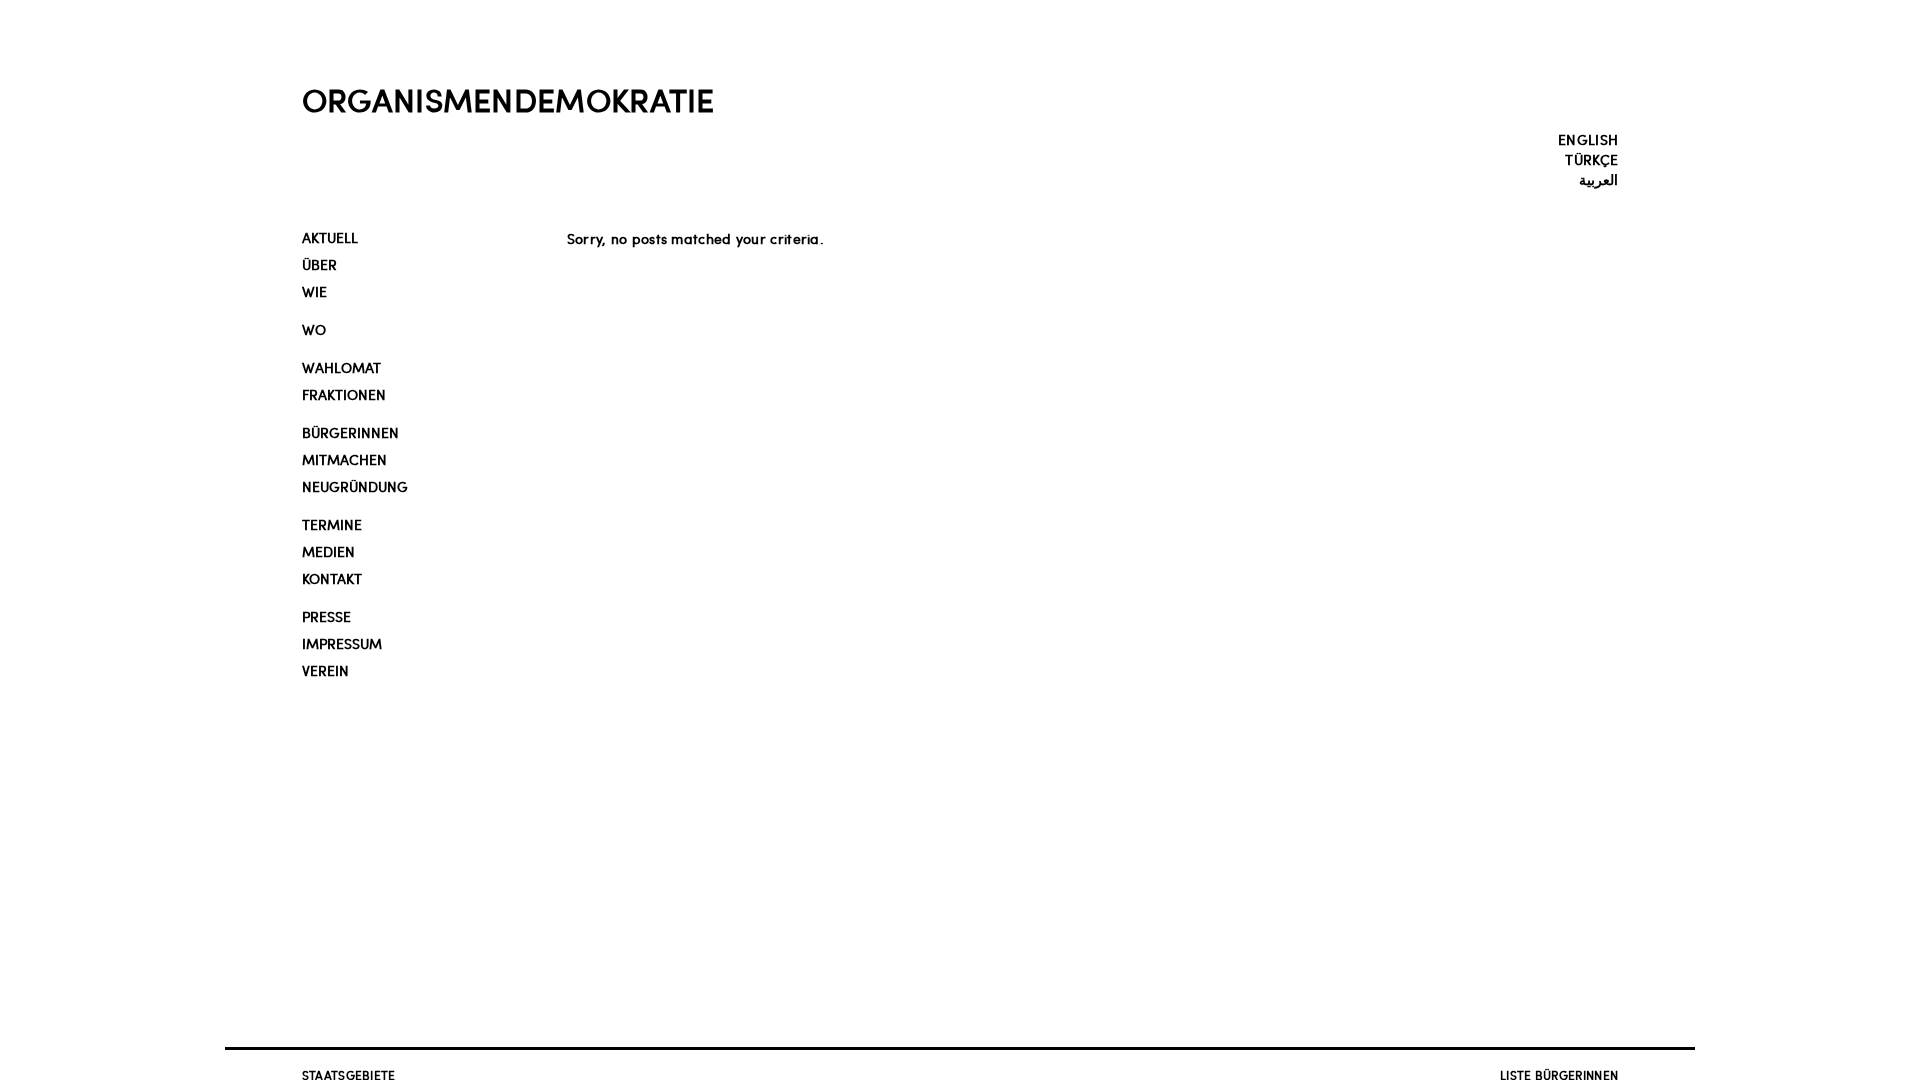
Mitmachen (344, 459)
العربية (1598, 179)
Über (319, 264)
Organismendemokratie (508, 99)
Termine (332, 524)
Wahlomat (341, 367)
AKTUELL (330, 237)
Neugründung (355, 486)
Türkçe (1591, 159)
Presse (326, 616)
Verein (325, 670)
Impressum (342, 643)
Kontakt (332, 578)
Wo (314, 329)
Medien (328, 551)
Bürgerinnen (350, 432)
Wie (314, 291)
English (1588, 139)
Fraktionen (344, 394)
